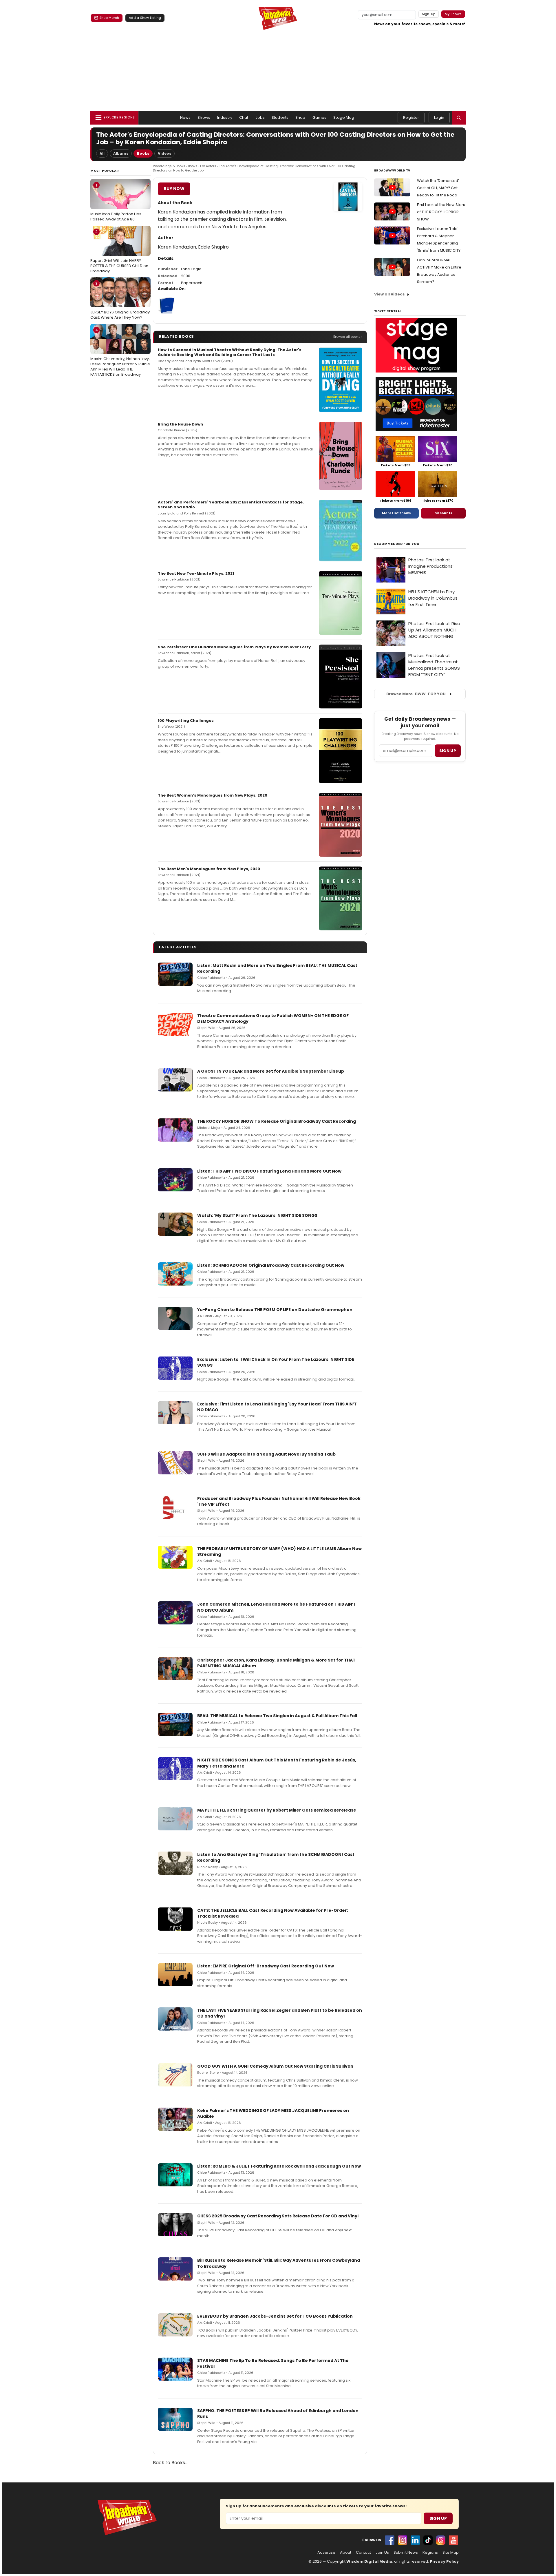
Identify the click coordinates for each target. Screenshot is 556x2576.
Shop (300, 117)
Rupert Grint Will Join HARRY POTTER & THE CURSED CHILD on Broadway (119, 251)
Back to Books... (170, 2463)
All (102, 153)
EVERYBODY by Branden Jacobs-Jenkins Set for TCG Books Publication (275, 2316)
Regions (430, 2553)
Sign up (448, 751)
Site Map (451, 2553)
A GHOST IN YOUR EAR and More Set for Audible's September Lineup (271, 1071)
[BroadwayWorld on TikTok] (428, 2540)
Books (143, 153)
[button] (459, 118)
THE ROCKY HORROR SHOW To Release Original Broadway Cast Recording (277, 1121)
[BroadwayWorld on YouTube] (453, 2540)
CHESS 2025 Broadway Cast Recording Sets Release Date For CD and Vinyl (278, 2216)
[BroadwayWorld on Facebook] (390, 2540)
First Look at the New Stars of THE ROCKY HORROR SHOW (441, 212)
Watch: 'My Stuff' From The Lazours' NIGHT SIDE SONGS (257, 1215)
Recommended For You (397, 544)
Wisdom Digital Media (369, 2561)
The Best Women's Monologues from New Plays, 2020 (213, 795)
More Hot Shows (396, 513)
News (185, 117)
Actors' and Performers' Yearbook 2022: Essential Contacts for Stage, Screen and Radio (231, 505)
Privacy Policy (444, 2561)
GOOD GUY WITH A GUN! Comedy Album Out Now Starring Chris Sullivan (275, 2066)
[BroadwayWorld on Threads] (441, 2540)
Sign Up (438, 2518)
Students (280, 117)
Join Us (382, 2553)
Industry (225, 117)
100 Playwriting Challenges (186, 721)
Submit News (406, 2553)
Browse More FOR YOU (416, 694)
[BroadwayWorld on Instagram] (403, 2540)
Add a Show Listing (145, 18)
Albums (121, 153)
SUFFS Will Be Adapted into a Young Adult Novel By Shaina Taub (266, 1454)
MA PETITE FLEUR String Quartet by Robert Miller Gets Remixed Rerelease (277, 1810)
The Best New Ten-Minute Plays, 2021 (196, 573)
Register (411, 117)
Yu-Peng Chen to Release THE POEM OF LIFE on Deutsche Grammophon (275, 1310)
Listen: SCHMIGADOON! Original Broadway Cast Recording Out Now (271, 1265)
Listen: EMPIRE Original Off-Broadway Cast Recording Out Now (266, 1966)
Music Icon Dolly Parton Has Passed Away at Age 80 (116, 202)
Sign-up (429, 14)
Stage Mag (344, 117)
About (346, 2553)
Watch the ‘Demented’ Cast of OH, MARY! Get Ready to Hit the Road (438, 188)
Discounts (443, 513)
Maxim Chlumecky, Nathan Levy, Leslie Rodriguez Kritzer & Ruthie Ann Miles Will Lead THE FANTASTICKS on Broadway (120, 352)
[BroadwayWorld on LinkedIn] (415, 2540)
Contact (363, 2553)
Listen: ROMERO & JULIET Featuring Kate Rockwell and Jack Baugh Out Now (279, 2166)
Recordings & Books (169, 166)
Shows (204, 117)
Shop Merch (109, 18)
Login (439, 117)
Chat (244, 117)
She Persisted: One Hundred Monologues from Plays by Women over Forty (234, 647)
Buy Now (174, 189)
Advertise (326, 2553)
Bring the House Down (180, 424)
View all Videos (389, 294)
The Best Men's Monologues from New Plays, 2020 (209, 869)
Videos (164, 153)
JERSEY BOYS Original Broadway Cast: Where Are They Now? (120, 300)
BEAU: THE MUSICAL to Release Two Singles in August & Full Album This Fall (277, 1716)
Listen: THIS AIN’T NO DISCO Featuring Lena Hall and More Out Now (269, 1171)
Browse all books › (348, 337)
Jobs (260, 117)
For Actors (208, 166)
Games (320, 117)
